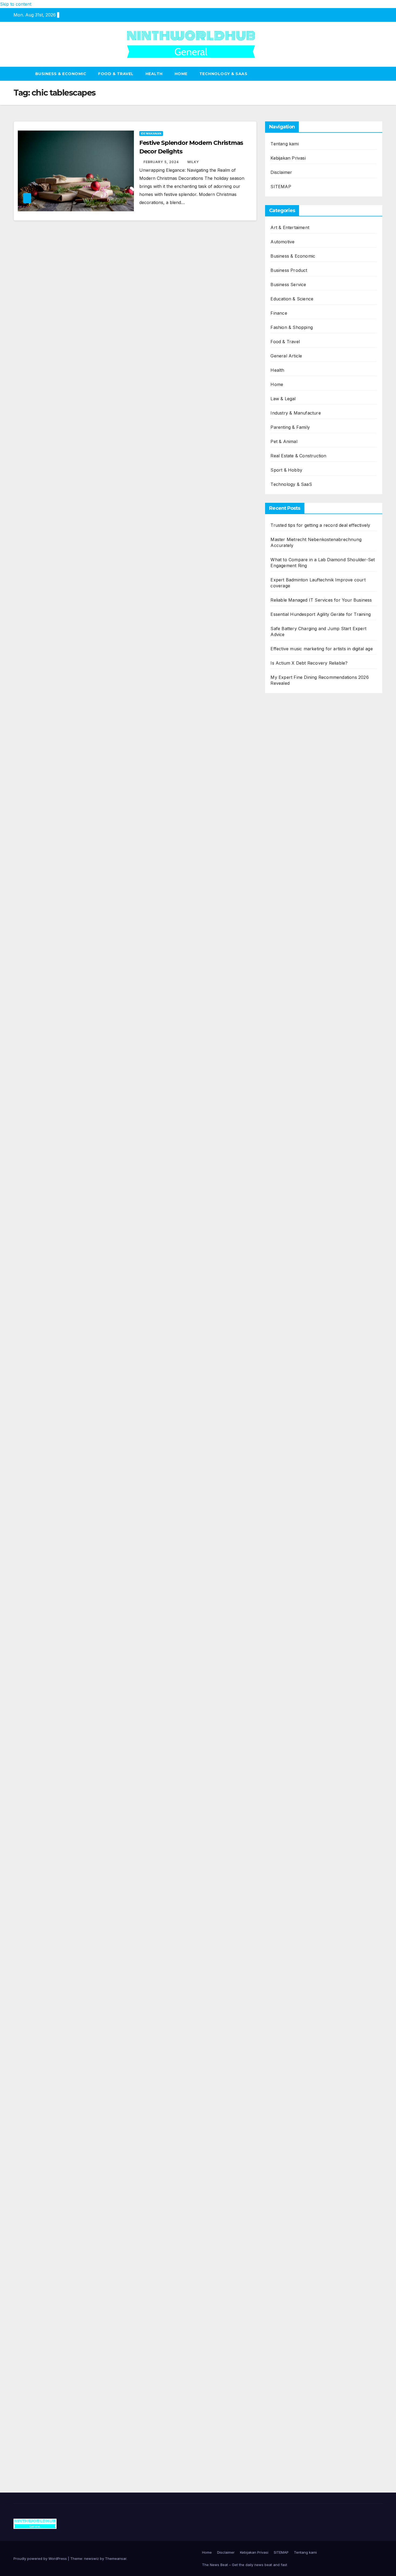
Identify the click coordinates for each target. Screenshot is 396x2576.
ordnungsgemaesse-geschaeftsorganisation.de (318, 1462)
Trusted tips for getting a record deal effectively (320, 525)
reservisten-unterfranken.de (299, 951)
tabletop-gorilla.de (289, 1639)
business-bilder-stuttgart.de (298, 2304)
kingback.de (283, 1298)
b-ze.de (278, 1835)
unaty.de (279, 811)
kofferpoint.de (285, 1981)
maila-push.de (285, 999)
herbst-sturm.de (287, 2392)
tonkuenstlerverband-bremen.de (304, 2384)
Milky (193, 162)
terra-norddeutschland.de (297, 2045)
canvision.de (283, 1015)
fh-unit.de (280, 900)
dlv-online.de (283, 1550)
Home (181, 74)
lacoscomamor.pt (288, 747)
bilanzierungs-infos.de (293, 1405)
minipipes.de (283, 1534)
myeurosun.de (285, 868)
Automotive (282, 242)
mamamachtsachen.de (293, 1663)
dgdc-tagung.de (286, 1623)
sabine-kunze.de (287, 2166)
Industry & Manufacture (296, 413)
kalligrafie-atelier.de (290, 2457)
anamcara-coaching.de (294, 1647)
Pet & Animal (284, 441)
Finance (279, 313)
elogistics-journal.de (291, 1720)
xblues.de (280, 2312)
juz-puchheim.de (287, 1704)
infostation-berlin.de (291, 1332)
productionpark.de (289, 1120)
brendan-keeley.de (289, 884)
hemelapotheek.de (289, 1274)
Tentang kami (284, 144)
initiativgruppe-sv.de (291, 1373)
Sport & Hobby (286, 470)
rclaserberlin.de (286, 908)
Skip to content (16, 4)
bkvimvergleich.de (289, 1145)
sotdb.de (279, 1064)
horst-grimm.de (286, 1161)
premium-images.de (290, 1397)
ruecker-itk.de (285, 1672)
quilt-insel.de (283, 1233)
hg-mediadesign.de (289, 1169)
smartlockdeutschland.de (296, 1607)
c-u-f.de (278, 2368)
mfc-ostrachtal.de (289, 2150)
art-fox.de (281, 991)
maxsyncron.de (286, 1900)
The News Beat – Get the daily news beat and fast (245, 2565)
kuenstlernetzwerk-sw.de (296, 1486)
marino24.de (283, 1559)
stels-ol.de (281, 1989)
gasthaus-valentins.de (293, 1567)
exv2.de (278, 1712)
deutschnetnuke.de (290, 1908)
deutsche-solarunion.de (295, 827)
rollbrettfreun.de (287, 1868)
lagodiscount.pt (286, 739)
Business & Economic (61, 74)
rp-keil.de (280, 943)
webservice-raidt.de (290, 2110)
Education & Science (292, 299)
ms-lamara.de (284, 1023)
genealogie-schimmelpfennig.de (303, 2053)
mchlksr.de (282, 1349)
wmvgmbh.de (284, 2239)
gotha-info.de (284, 2344)
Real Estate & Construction (298, 456)
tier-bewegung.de (288, 1381)
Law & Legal (283, 399)
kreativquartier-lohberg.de (297, 2199)
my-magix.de (283, 1112)
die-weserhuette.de (290, 1973)
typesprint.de (284, 1827)
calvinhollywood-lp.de (293, 1948)
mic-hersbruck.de (289, 1583)
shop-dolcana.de (288, 2255)
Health (154, 74)
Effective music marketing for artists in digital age (322, 649)
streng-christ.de (286, 1575)
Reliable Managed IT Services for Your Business (321, 600)
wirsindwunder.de (288, 975)
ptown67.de (282, 1892)
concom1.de (283, 2247)
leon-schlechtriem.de (292, 1306)
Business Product (289, 270)
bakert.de (280, 1177)
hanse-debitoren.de (290, 1153)
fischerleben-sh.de (289, 1478)
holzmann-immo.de (290, 2417)
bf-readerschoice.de (291, 2013)
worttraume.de (285, 779)
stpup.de (279, 2102)
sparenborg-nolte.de (291, 1365)
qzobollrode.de (286, 2425)
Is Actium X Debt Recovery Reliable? (309, 663)
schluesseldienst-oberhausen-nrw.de (308, 1736)
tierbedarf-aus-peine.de (294, 1916)
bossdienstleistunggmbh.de (298, 860)
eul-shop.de (283, 2191)
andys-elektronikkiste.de (295, 844)
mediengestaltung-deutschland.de (305, 836)
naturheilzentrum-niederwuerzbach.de (310, 1932)
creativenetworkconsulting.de (301, 1193)
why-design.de (285, 1241)
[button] (379, 74)
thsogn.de (280, 2271)
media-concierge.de (290, 2376)
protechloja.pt (285, 722)
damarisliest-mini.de (290, 1502)
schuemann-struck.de (293, 2061)
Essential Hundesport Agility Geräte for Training (321, 614)
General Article (286, 356)
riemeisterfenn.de (288, 1752)
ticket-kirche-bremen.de (295, 1793)
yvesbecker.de (285, 1785)
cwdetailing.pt (284, 763)
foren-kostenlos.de (290, 2021)
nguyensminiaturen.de (293, 2158)
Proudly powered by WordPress (41, 2559)
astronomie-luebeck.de (294, 1843)
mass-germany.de (289, 1104)
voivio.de (279, 1859)
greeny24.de (283, 1031)
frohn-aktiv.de (285, 1072)
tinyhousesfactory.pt (291, 755)
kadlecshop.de (285, 1007)
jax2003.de (281, 1437)
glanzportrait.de (286, 1801)
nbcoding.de (283, 967)
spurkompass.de (287, 795)
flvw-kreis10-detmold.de (295, 1744)
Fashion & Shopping (292, 327)
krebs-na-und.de (288, 2029)
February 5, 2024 (162, 162)
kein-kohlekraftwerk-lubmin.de (302, 1876)
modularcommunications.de (299, 1454)
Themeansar (116, 2559)
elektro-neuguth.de (290, 2231)
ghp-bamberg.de (287, 1494)
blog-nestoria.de (287, 1040)
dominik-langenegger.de (295, 1542)
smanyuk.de (283, 1056)
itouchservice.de (287, 2287)
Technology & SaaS (223, 74)
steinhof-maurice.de (291, 1421)
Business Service (288, 285)
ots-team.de (282, 1429)
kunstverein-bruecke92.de (297, 1768)
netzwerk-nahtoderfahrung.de (301, 1728)
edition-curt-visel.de (291, 1048)
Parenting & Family (290, 427)
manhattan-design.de (292, 2215)
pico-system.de (286, 1777)
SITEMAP (281, 187)
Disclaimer (281, 172)
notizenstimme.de (288, 787)
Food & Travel (116, 74)
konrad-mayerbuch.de (293, 1510)
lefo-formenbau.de (290, 876)
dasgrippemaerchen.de (294, 2223)
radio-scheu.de (286, 1136)
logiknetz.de (283, 803)
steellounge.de (285, 771)
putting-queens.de (289, 1258)
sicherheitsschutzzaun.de (296, 1096)
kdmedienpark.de (288, 1225)
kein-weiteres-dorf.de (292, 1884)
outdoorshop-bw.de (291, 1250)
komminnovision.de (290, 1340)
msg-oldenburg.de (289, 2174)
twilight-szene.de (287, 1680)
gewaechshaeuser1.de (293, 1217)
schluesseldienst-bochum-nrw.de (304, 1518)
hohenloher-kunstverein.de (298, 2005)
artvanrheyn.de (286, 1389)
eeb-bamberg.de (287, 2077)
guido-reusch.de (287, 1940)
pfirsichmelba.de (287, 2207)
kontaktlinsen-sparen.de (295, 1964)
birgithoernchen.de (290, 1282)
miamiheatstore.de (289, 1591)
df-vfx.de (280, 2037)
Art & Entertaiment (290, 227)
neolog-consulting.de (292, 1631)
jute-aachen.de (286, 1924)
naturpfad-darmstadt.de (295, 892)
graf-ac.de (281, 819)
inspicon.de (282, 2409)
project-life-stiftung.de (293, 2400)
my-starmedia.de (287, 1696)
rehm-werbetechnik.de (294, 1185)
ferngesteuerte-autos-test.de (300, 1615)
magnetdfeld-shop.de (292, 983)
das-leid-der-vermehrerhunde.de (304, 1760)
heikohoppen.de (287, 1290)
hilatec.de (280, 959)
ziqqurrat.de (283, 852)
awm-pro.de (283, 916)
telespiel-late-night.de (292, 2126)
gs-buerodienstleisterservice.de (302, 1201)
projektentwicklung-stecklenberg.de (307, 1445)
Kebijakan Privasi (288, 158)
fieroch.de (281, 1128)
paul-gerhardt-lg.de (290, 2263)
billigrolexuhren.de (289, 1688)
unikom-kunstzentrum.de (296, 1357)
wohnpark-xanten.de (292, 1209)
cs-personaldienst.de (292, 1266)
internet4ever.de (287, 2069)
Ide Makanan (151, 134)
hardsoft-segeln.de (289, 1088)
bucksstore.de (285, 1413)
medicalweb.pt (285, 731)
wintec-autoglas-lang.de (295, 1080)
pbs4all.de (281, 1526)
